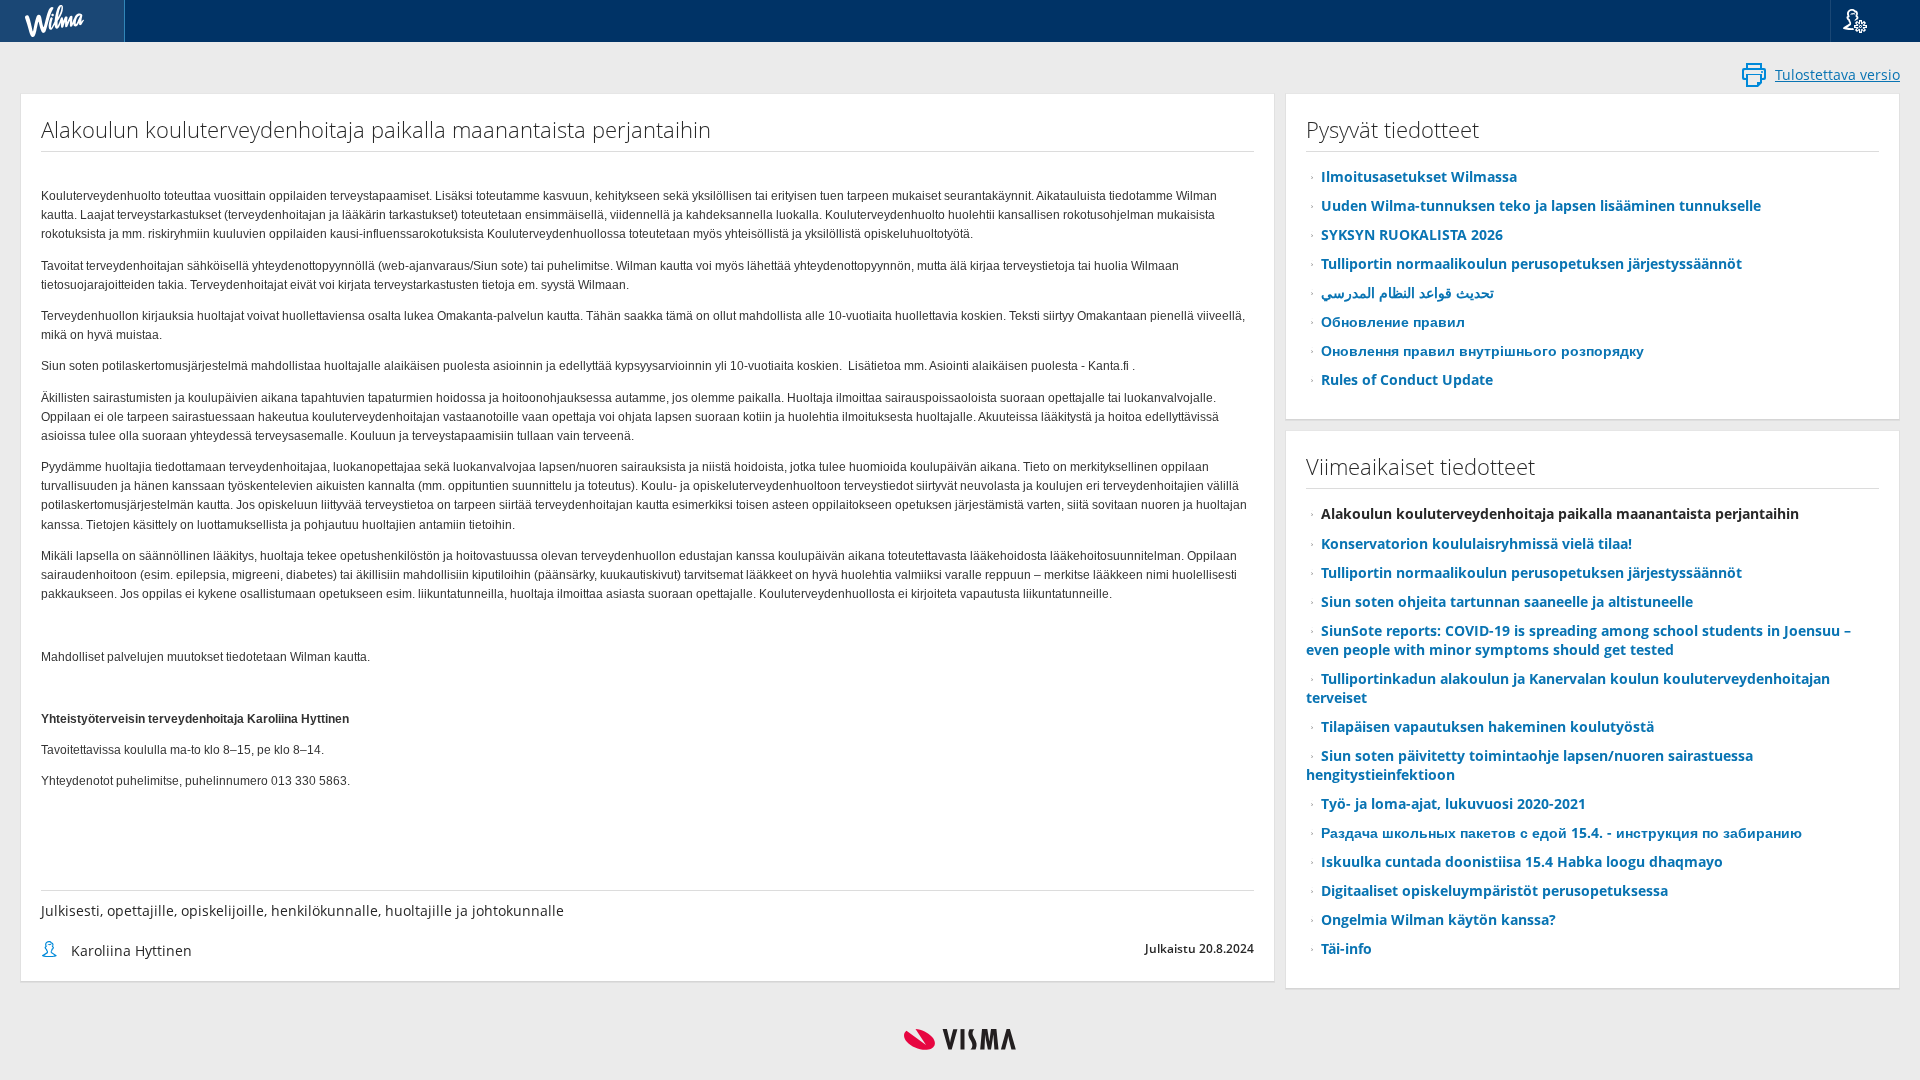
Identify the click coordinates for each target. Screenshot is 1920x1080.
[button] (1867, 21)
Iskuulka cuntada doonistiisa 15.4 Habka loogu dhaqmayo (1522, 861)
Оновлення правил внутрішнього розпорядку (1482, 350)
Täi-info (1346, 948)
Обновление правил (1393, 321)
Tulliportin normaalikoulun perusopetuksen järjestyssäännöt (1531, 263)
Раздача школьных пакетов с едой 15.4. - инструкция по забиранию (1561, 832)
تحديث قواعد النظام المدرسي (1407, 292)
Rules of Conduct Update (1407, 379)
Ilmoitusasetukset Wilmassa (1419, 176)
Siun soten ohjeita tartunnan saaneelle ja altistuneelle (1507, 601)
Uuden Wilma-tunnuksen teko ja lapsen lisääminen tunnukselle (1541, 205)
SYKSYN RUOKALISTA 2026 (1412, 234)
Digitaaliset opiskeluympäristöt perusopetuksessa (1494, 890)
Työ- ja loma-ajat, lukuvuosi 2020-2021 (1453, 803)
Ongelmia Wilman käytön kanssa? (1438, 919)
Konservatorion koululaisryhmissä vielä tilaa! (1476, 543)
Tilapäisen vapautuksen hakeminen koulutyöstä (1487, 726)
